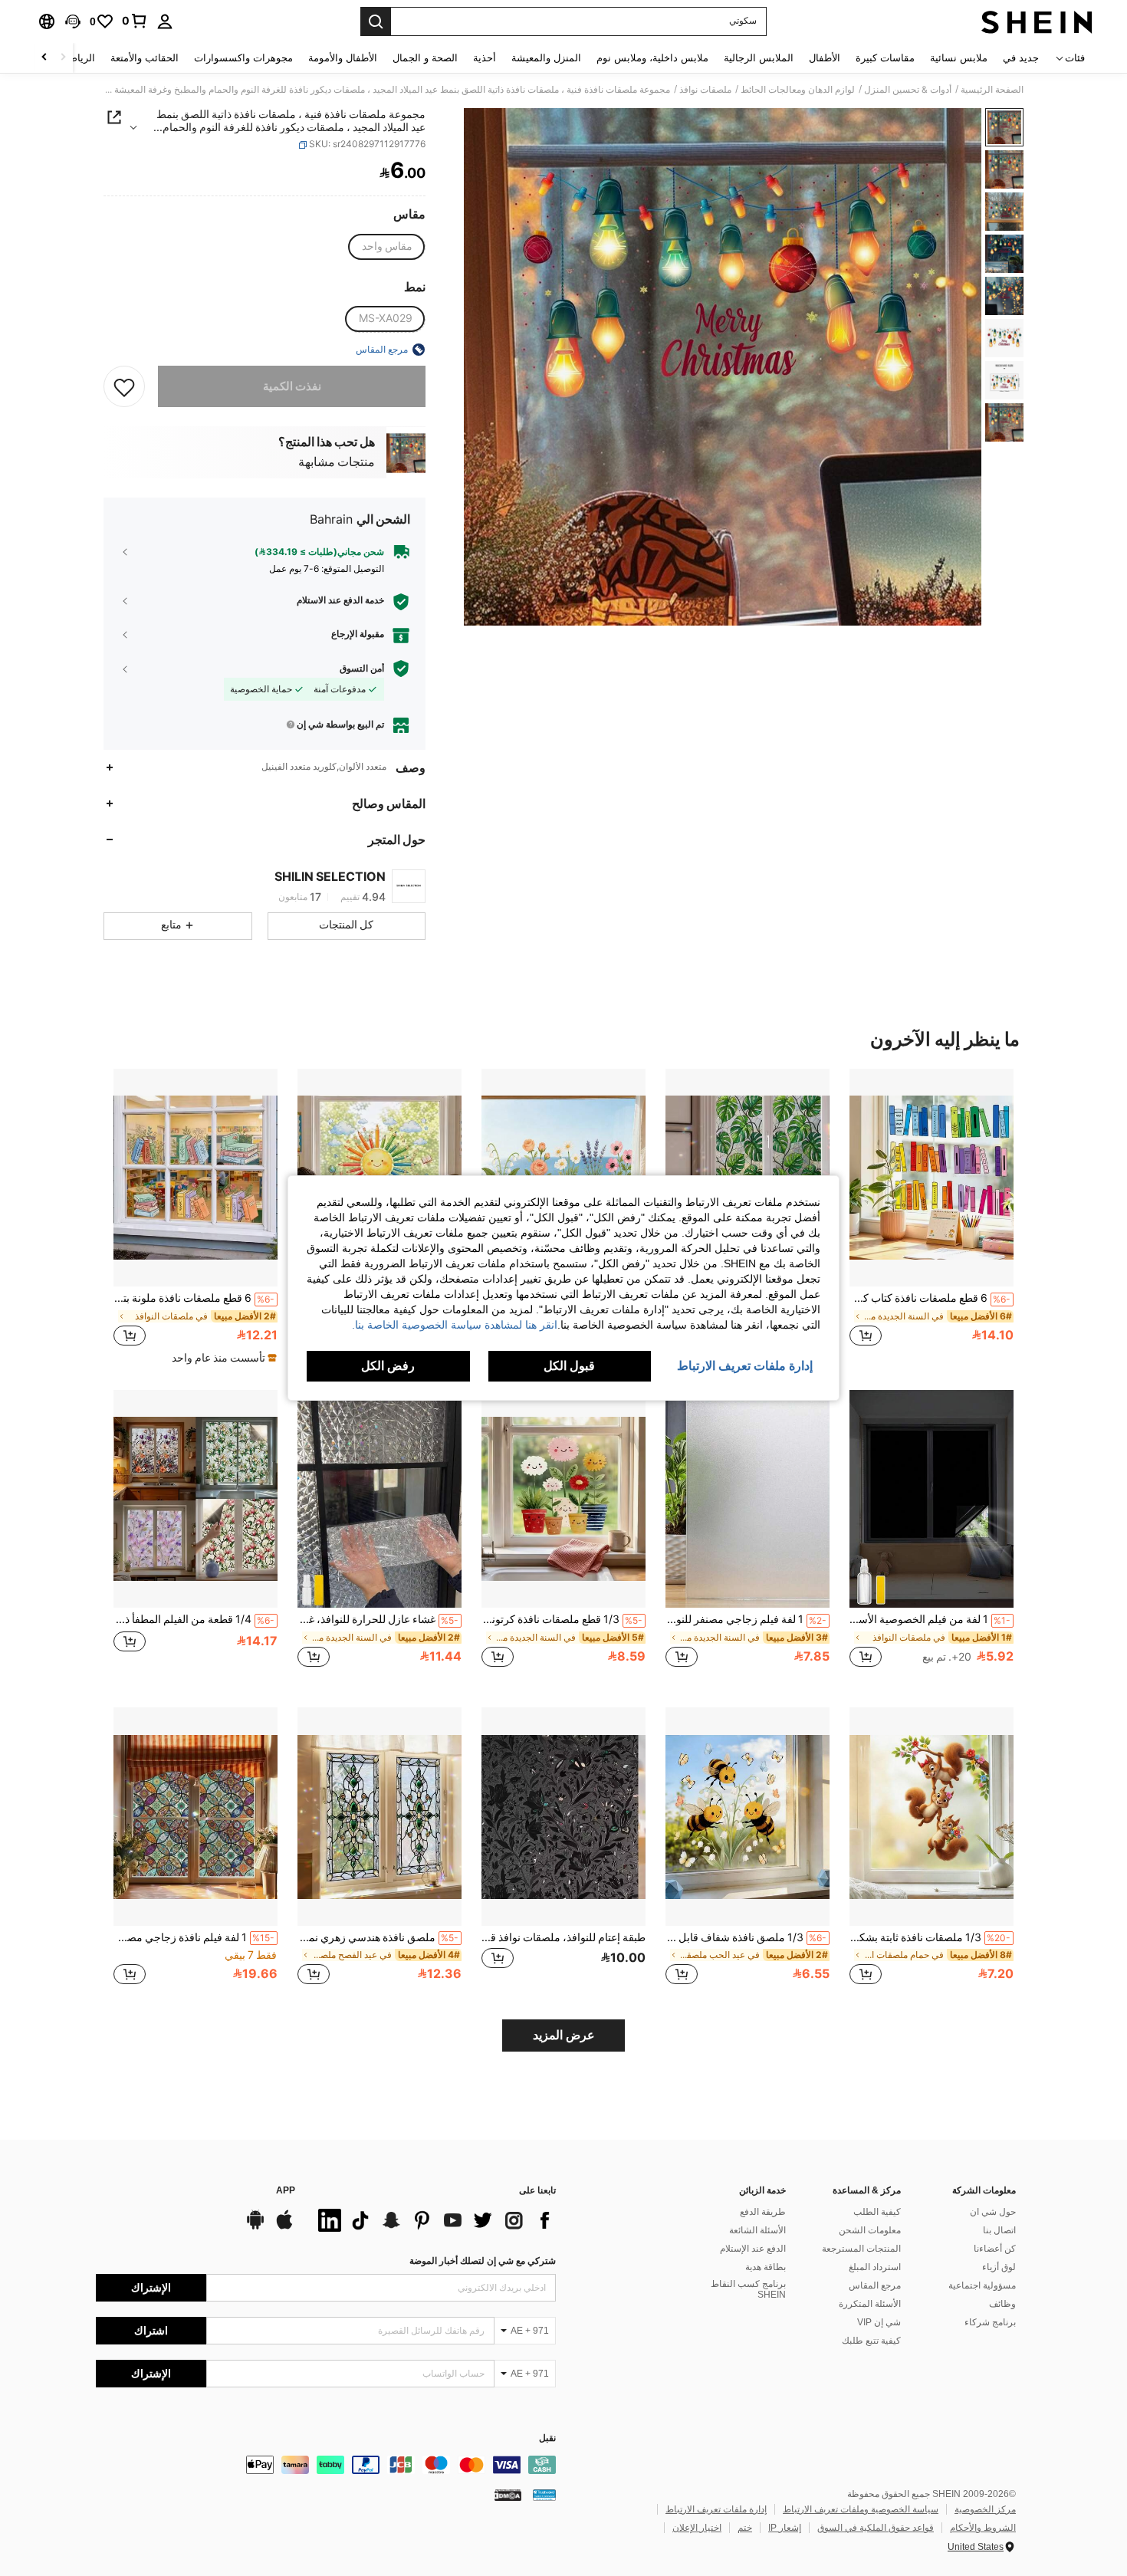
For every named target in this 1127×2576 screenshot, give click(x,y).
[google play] (255, 2227)
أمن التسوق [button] (362, 669)
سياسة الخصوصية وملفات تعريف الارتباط (861, 2509)
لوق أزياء (999, 2267)
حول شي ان (993, 2212)
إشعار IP (785, 2528)
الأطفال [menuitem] (825, 58)
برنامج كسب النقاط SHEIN (748, 2289)
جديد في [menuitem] (1021, 58)
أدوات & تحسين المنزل (908, 90)
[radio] (387, 247)
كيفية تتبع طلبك (871, 2341)
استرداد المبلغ (875, 2267)
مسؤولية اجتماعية (982, 2285)
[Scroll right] (44, 58)
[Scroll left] (63, 58)
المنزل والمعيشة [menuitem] (546, 58)
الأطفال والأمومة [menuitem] (343, 58)
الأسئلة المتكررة (870, 2304)
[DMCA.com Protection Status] (508, 2495)
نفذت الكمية (292, 386)
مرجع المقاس (875, 2285)
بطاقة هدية (766, 2267)
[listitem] (932, 1216)
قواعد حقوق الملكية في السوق (876, 2528)
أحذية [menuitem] (485, 58)
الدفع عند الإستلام (753, 2249)
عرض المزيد (564, 2035)
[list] (433, 2220)
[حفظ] (124, 386)
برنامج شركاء (990, 2322)
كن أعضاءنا (995, 2249)
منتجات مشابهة (337, 462)
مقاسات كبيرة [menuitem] (885, 58)
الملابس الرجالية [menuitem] (759, 58)
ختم (745, 2528)
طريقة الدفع (763, 2212)
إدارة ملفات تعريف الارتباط (716, 2509)
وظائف (1002, 2304)
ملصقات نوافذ (705, 90)
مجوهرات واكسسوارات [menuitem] (243, 58)
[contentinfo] (326, 2465)
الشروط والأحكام (983, 2528)
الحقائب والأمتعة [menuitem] (145, 58)
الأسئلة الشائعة (757, 2230)
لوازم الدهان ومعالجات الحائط (798, 90)
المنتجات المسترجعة (861, 2249)
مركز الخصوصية (985, 2509)
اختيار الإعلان (697, 2528)
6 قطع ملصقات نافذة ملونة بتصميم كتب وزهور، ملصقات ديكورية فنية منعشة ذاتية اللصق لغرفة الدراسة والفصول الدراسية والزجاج (194, 1298)
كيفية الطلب (877, 2212)
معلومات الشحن (870, 2230)
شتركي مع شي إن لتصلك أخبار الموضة (483, 2261)
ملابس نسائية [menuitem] (959, 58)
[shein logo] (1037, 21)
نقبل (547, 2438)
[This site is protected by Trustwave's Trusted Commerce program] (544, 2495)
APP (286, 2191)
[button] (73, 21)
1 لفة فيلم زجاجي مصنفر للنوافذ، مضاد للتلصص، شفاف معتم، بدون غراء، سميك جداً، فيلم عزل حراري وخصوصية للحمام (746, 1619)
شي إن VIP (879, 2322)
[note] (222, 1358)
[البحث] (376, 21)
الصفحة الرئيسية (992, 90)
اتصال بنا (999, 2230)
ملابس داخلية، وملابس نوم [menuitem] (652, 58)
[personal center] (165, 21)
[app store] (284, 2227)
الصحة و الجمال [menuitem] (425, 58)
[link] (135, 21)
